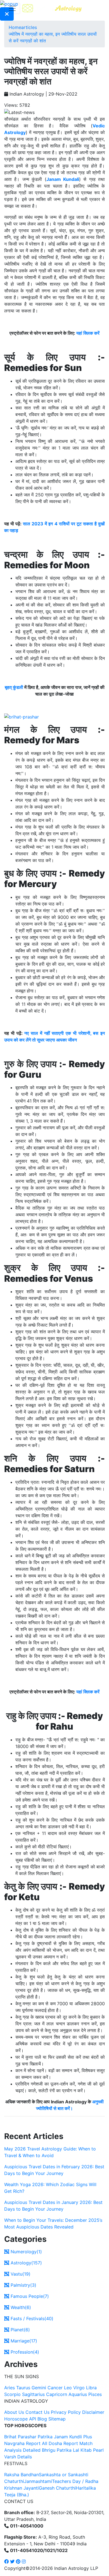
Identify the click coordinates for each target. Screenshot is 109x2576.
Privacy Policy (66, 2412)
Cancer (55, 2388)
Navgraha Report (22, 2443)
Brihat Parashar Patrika (28, 2437)
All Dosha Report (60, 2443)
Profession (24, 2352)
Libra (91, 2388)
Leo (68, 2388)
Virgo (79, 2388)
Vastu (20, 2274)
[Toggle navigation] (12, 8)
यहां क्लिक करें (88, 333)
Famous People (29, 2296)
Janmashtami (38, 2481)
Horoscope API (20, 2419)
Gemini (39, 2388)
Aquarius (78, 2394)
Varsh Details (18, 2457)
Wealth (20, 2307)
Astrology (26, 2263)
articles (29, 27)
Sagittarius (33, 2394)
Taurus (23, 2388)
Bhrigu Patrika (57, 2450)
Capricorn (57, 2394)
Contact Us (37, 2412)
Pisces (95, 2394)
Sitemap (57, 2419)
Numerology (26, 2252)
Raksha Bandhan (22, 2475)
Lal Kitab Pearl (88, 2450)
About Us (14, 2412)
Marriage (23, 2341)
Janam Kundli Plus (73, 2437)
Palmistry (23, 2285)
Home (15, 27)
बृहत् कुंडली (14, 687)
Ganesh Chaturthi (57, 2488)
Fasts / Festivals (31, 2318)
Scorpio (12, 2394)
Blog (42, 2419)
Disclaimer (93, 2412)
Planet (20, 2330)
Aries (10, 2388)
